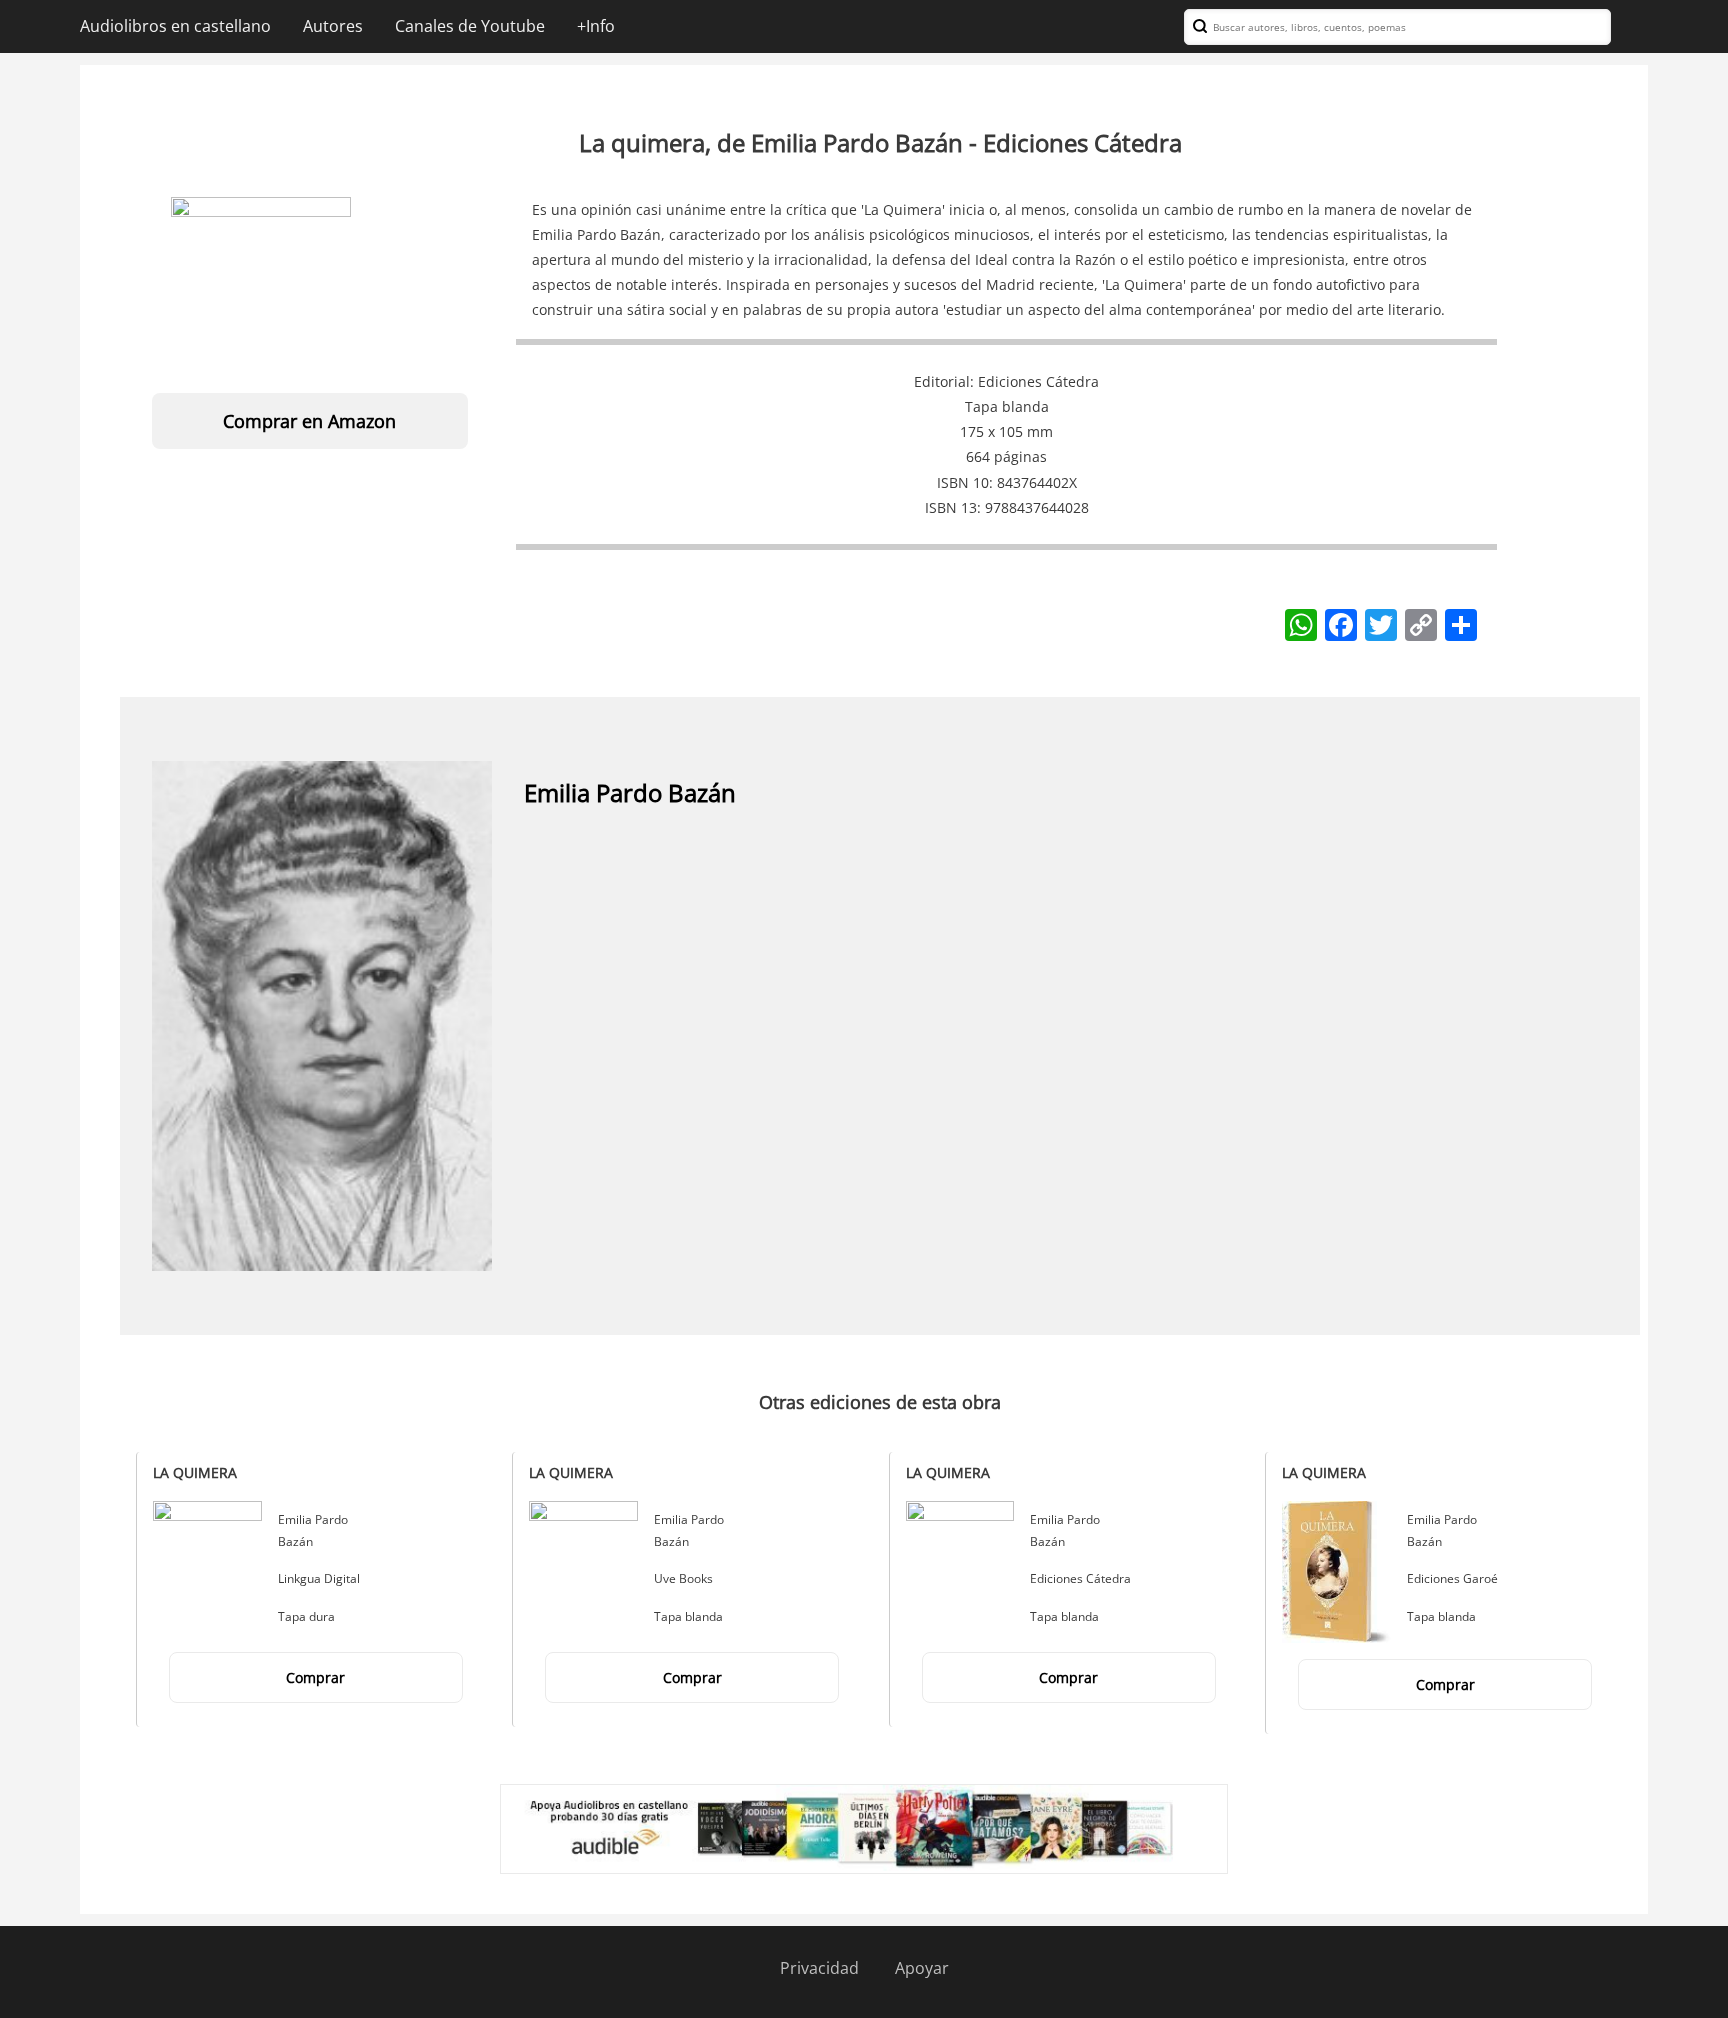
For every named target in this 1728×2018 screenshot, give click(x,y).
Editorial (942, 381)
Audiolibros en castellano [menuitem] (175, 26)
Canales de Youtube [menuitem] (470, 26)
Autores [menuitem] (333, 26)
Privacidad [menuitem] (819, 1968)
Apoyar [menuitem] (922, 1968)
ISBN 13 (951, 507)
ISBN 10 (963, 482)
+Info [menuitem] (596, 26)
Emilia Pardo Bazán (630, 792)
